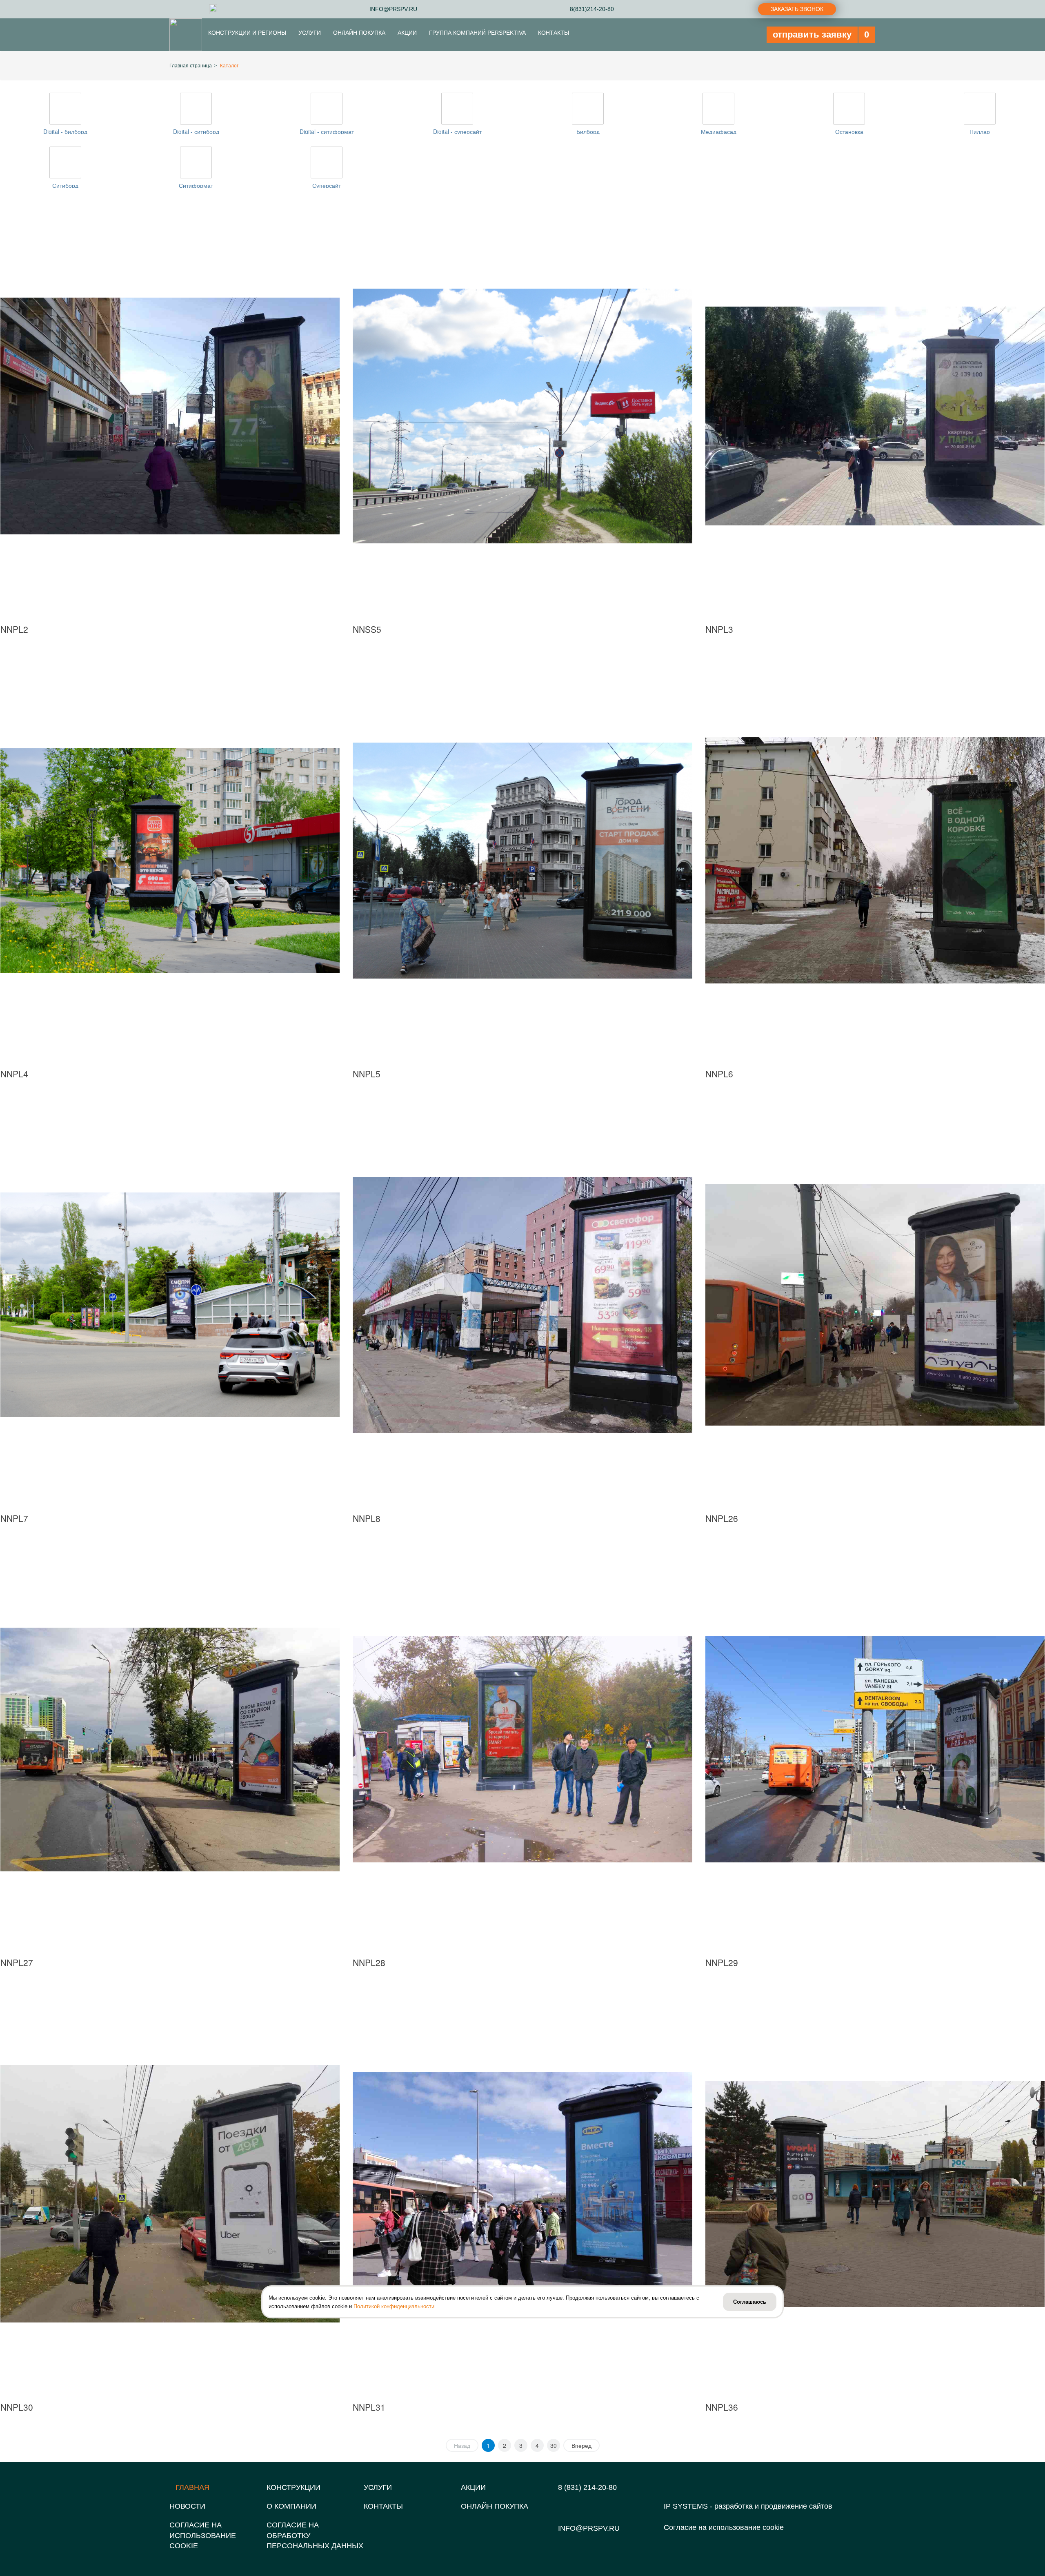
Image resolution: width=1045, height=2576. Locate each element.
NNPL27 (17, 1962)
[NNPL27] (170, 1749)
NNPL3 (719, 629)
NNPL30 (17, 2407)
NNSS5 (367, 629)
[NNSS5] (522, 416)
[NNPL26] (875, 1305)
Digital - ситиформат (327, 131)
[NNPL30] (170, 2194)
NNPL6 (719, 1074)
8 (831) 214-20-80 (587, 2487)
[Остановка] (849, 109)
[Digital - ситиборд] (196, 109)
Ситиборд (65, 185)
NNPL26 (722, 1518)
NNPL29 (722, 1962)
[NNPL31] (522, 2194)
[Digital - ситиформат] (327, 109)
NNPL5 (367, 1074)
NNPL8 (367, 1518)
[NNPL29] (875, 1749)
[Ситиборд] (65, 162)
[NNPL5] (522, 861)
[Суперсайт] (327, 162)
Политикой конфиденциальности (394, 2306)
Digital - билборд (65, 131)
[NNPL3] (875, 416)
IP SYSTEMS (686, 2506)
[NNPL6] (875, 861)
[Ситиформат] (196, 162)
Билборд (588, 131)
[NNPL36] (875, 2194)
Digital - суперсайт (457, 131)
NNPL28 (369, 1962)
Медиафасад (719, 131)
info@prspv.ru (589, 2528)
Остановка (849, 131)
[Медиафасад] (718, 109)
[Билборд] (588, 109)
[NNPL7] (170, 1305)
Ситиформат (196, 185)
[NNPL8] (522, 1305)
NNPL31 (369, 2407)
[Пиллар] (980, 109)
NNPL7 (14, 1518)
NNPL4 (14, 1074)
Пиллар (980, 131)
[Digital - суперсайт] (457, 109)
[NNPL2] (170, 416)
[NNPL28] (522, 1749)
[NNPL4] (170, 861)
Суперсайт (327, 185)
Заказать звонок (797, 9)
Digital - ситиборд (196, 131)
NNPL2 (14, 629)
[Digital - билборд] (65, 109)
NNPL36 (722, 2407)
